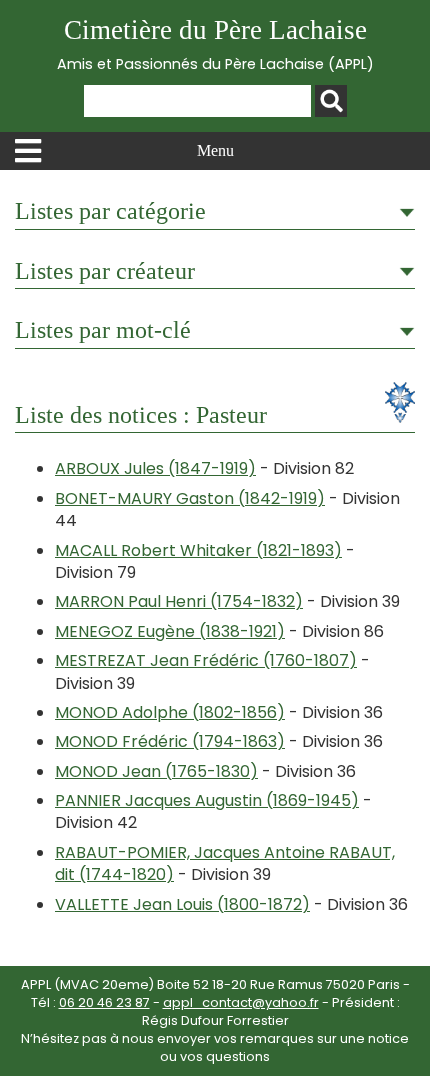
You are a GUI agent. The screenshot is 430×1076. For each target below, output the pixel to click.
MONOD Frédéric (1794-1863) (170, 741)
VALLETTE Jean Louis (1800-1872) (182, 904)
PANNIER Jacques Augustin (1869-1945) (207, 800)
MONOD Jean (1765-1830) (156, 771)
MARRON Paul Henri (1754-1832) (179, 601)
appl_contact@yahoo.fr (241, 1002)
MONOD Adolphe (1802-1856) (170, 712)
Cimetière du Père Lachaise (215, 44)
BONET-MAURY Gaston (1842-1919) (190, 498)
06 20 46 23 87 (104, 1002)
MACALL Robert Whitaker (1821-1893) (198, 550)
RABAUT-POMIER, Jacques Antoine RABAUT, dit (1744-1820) (225, 863)
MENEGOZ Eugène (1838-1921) (170, 631)
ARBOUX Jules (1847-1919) (155, 468)
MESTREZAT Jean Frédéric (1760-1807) (206, 660)
